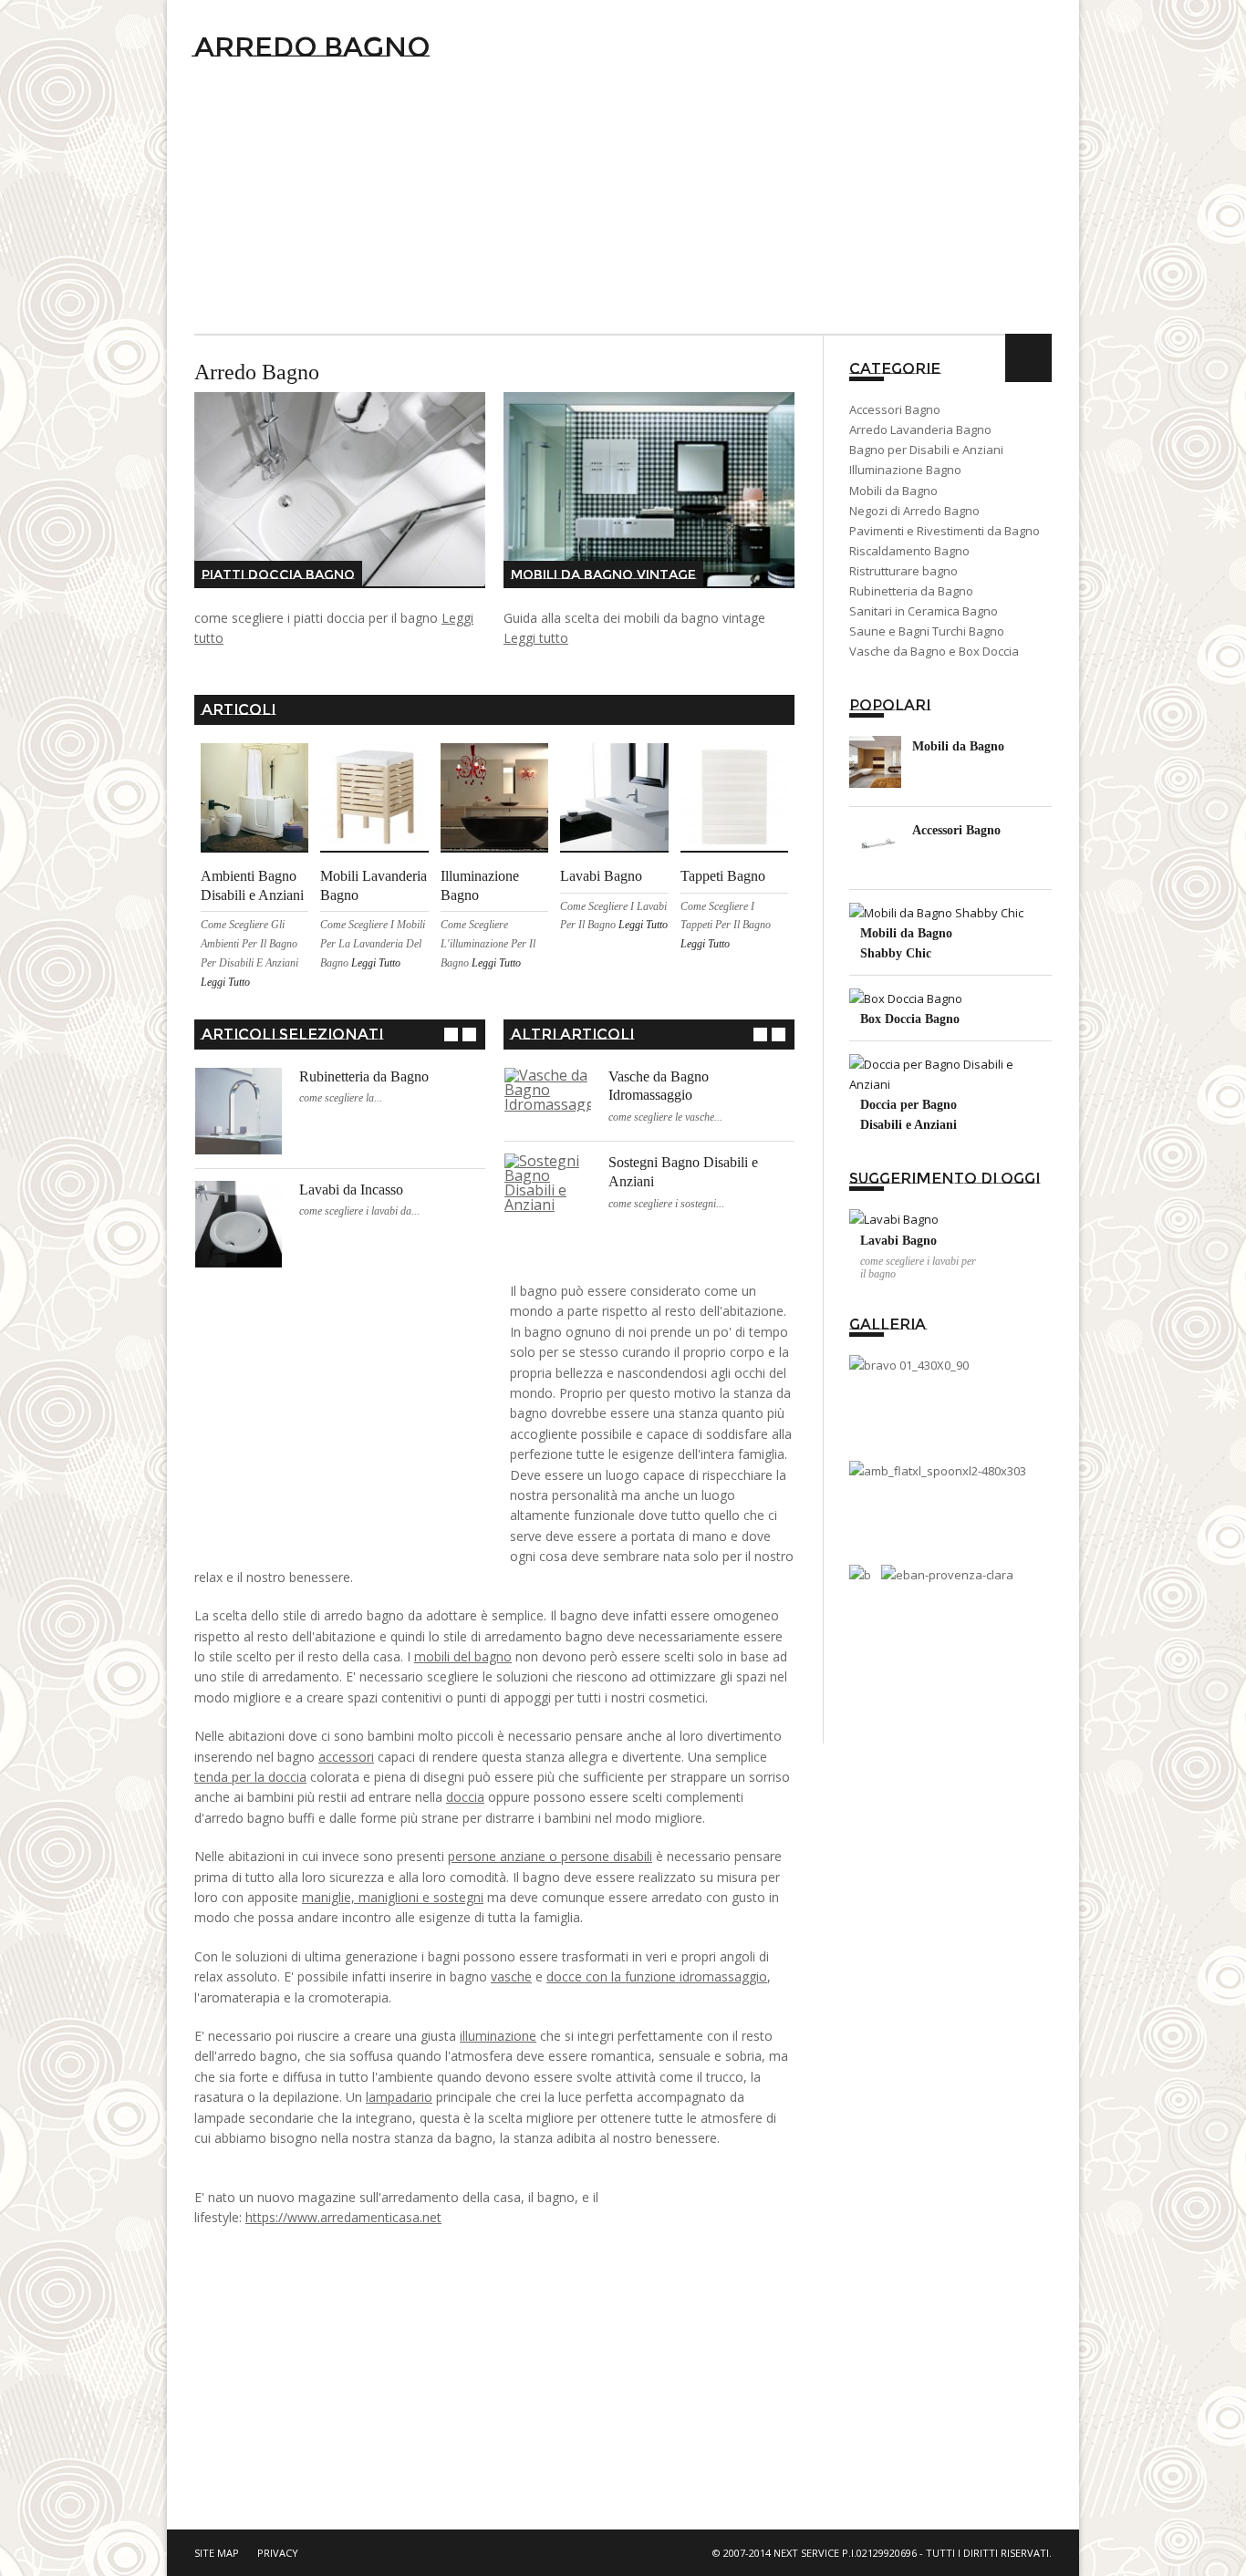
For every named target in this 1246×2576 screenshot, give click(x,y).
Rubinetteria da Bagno (364, 1076)
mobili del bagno (463, 1656)
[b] (860, 1575)
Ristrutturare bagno (903, 571)
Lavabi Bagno (601, 876)
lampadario (399, 2097)
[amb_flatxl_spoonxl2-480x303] (938, 1471)
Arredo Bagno (312, 47)
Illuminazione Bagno (905, 470)
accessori (346, 1757)
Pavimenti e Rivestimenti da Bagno (945, 531)
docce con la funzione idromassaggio (657, 1976)
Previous (451, 1035)
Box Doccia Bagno (910, 1019)
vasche (511, 1976)
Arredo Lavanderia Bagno (920, 429)
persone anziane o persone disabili (550, 1856)
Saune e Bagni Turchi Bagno (927, 631)
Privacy (278, 2553)
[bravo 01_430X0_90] (909, 1365)
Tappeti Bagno (723, 876)
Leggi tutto (536, 638)
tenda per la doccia (250, 1777)
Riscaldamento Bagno (909, 551)
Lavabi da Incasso (351, 1190)
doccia (465, 1797)
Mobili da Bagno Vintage (603, 574)
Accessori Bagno (895, 409)
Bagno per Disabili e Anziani (926, 450)
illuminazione (498, 2036)
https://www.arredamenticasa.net (343, 2217)
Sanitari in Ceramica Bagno (924, 611)
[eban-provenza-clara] (947, 1575)
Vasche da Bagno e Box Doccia (934, 651)
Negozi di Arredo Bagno (914, 511)
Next (469, 1035)
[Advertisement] (623, 197)
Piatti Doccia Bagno (278, 574)
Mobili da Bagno (893, 491)
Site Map (217, 2553)
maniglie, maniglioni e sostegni (393, 1897)
